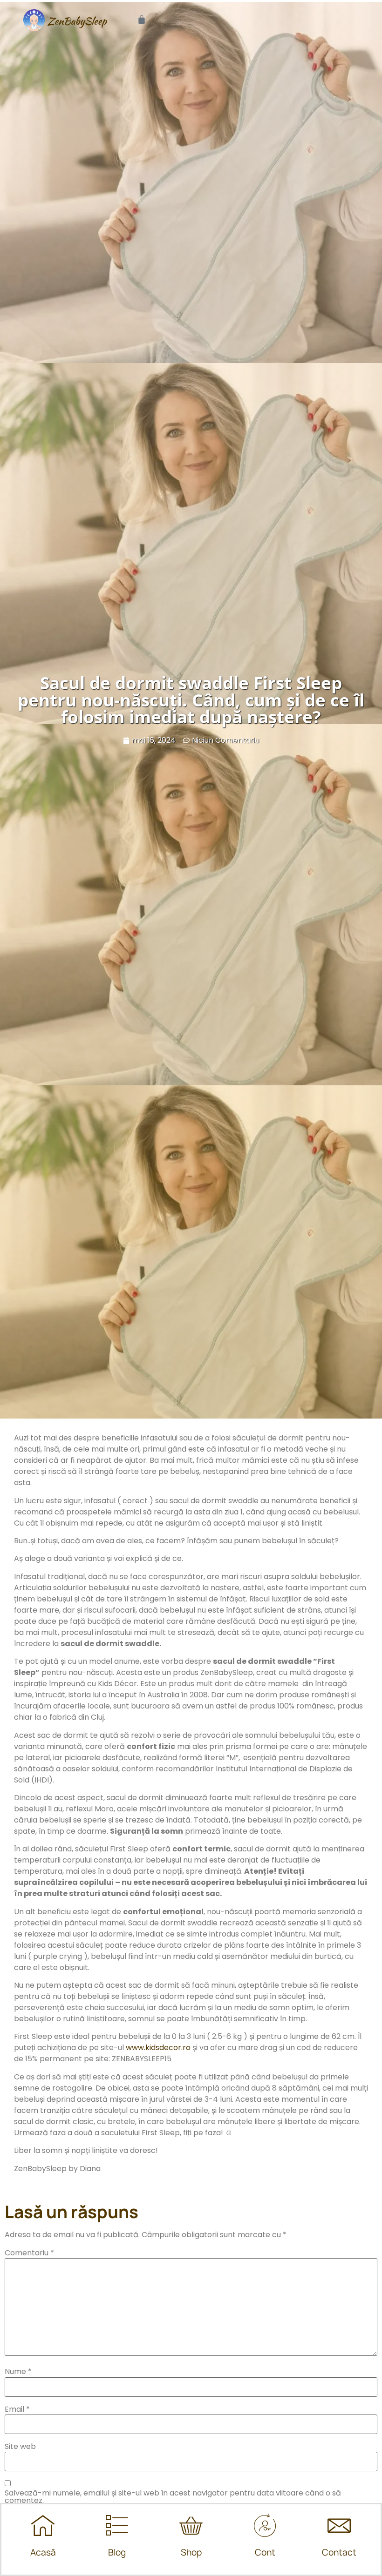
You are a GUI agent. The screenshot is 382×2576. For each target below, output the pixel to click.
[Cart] (142, 20)
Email (17, 2409)
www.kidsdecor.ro (158, 2048)
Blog (117, 2552)
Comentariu (29, 2253)
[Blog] (117, 2525)
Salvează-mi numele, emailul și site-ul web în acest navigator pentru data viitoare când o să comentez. (173, 2497)
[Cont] (265, 2525)
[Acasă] (43, 2525)
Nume (18, 2372)
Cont (265, 2552)
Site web (20, 2447)
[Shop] (191, 2525)
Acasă (43, 2552)
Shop (191, 2552)
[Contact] (339, 2525)
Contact (339, 2552)
